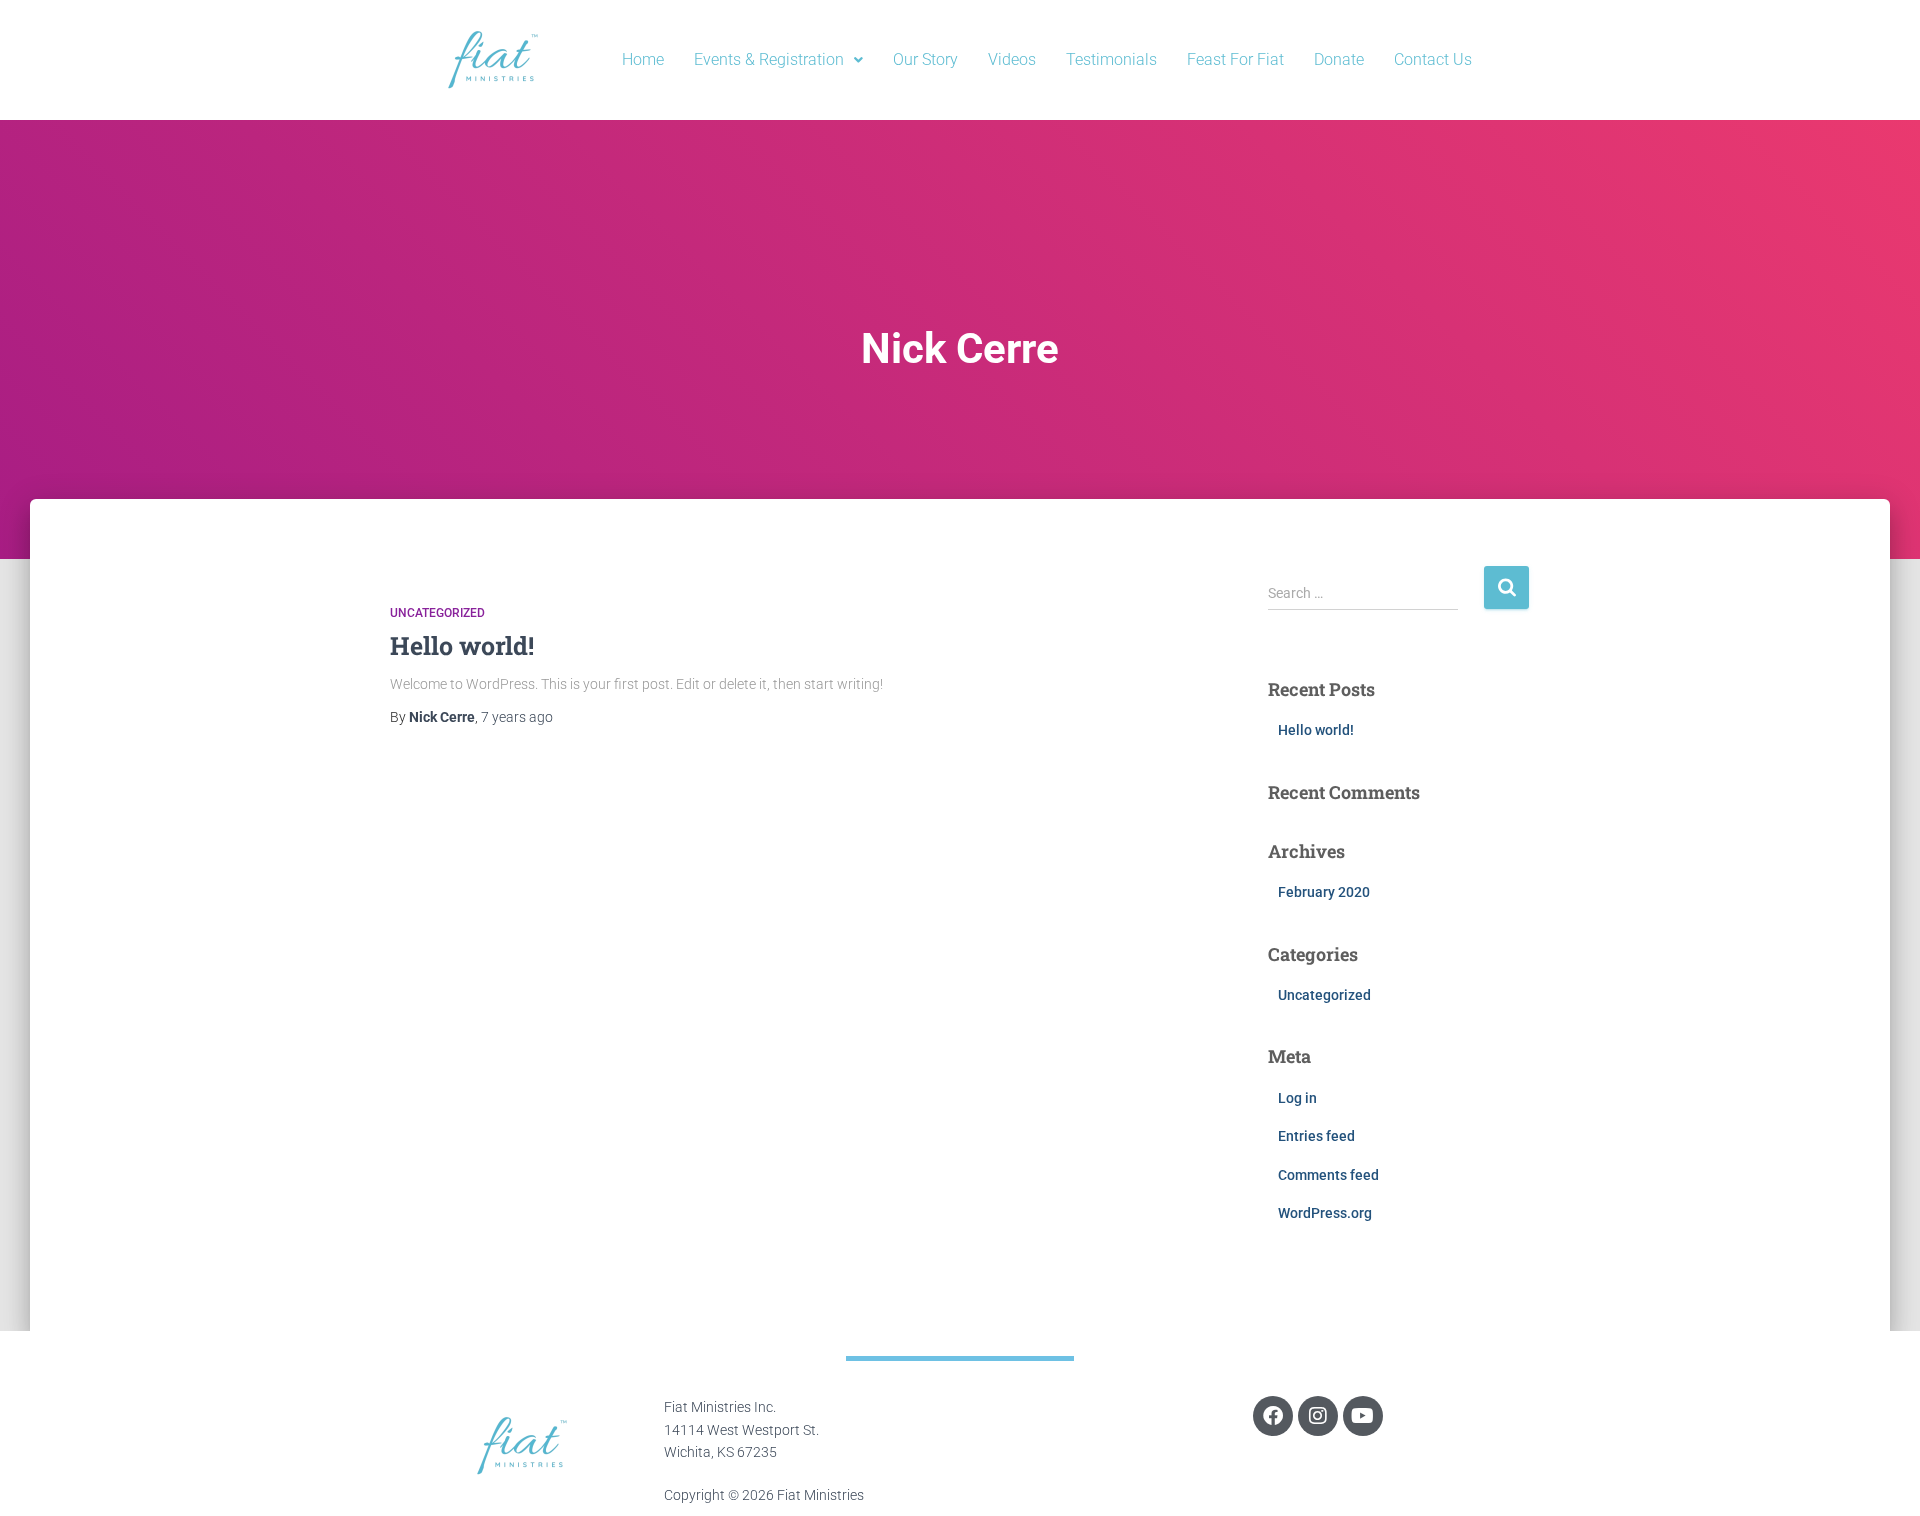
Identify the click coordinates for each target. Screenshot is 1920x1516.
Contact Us (1433, 59)
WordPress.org (1325, 1213)
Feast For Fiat (1235, 59)
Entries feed (1316, 1136)
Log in (1297, 1098)
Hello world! (462, 645)
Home (643, 59)
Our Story (925, 59)
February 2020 (1324, 892)
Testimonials (1111, 59)
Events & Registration (769, 59)
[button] (778, 60)
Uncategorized (437, 613)
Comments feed (1328, 1175)
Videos (1012, 59)
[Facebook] (1273, 1416)
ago (517, 717)
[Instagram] (1318, 1416)
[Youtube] (1363, 1416)
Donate (1339, 59)
